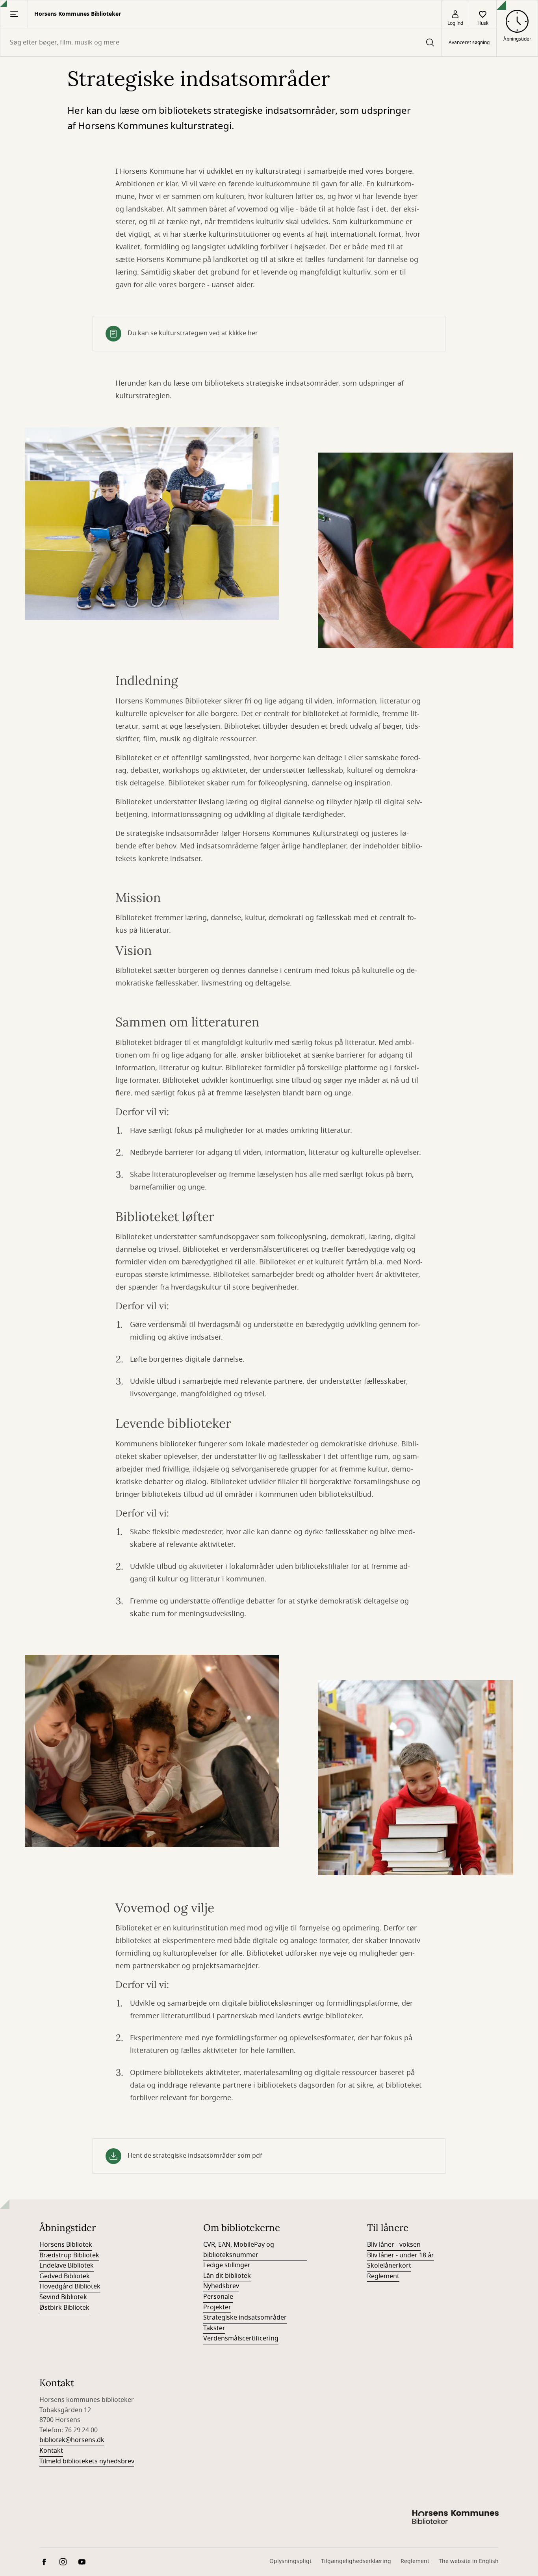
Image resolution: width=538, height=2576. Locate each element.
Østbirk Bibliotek (64, 2308)
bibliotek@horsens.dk (72, 2440)
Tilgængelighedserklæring (356, 2561)
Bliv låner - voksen (394, 2245)
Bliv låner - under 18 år (401, 2255)
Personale (218, 2297)
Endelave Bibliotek (67, 2266)
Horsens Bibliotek (66, 2245)
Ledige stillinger (227, 2265)
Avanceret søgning (469, 43)
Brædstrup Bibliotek (69, 2255)
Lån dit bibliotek (227, 2276)
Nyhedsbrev (221, 2286)
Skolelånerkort (389, 2266)
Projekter (217, 2307)
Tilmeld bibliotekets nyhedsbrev (87, 2461)
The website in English (469, 2561)
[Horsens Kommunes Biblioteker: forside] (455, 2518)
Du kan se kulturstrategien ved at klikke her (193, 333)
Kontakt (51, 2451)
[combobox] (221, 42)
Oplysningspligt (290, 2561)
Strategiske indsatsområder (245, 2318)
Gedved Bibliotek (65, 2276)
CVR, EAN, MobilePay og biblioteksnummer (239, 2250)
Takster (214, 2328)
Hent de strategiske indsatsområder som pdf (195, 2156)
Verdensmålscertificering (241, 2338)
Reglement (383, 2276)
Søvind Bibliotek (63, 2297)
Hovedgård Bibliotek (70, 2286)
